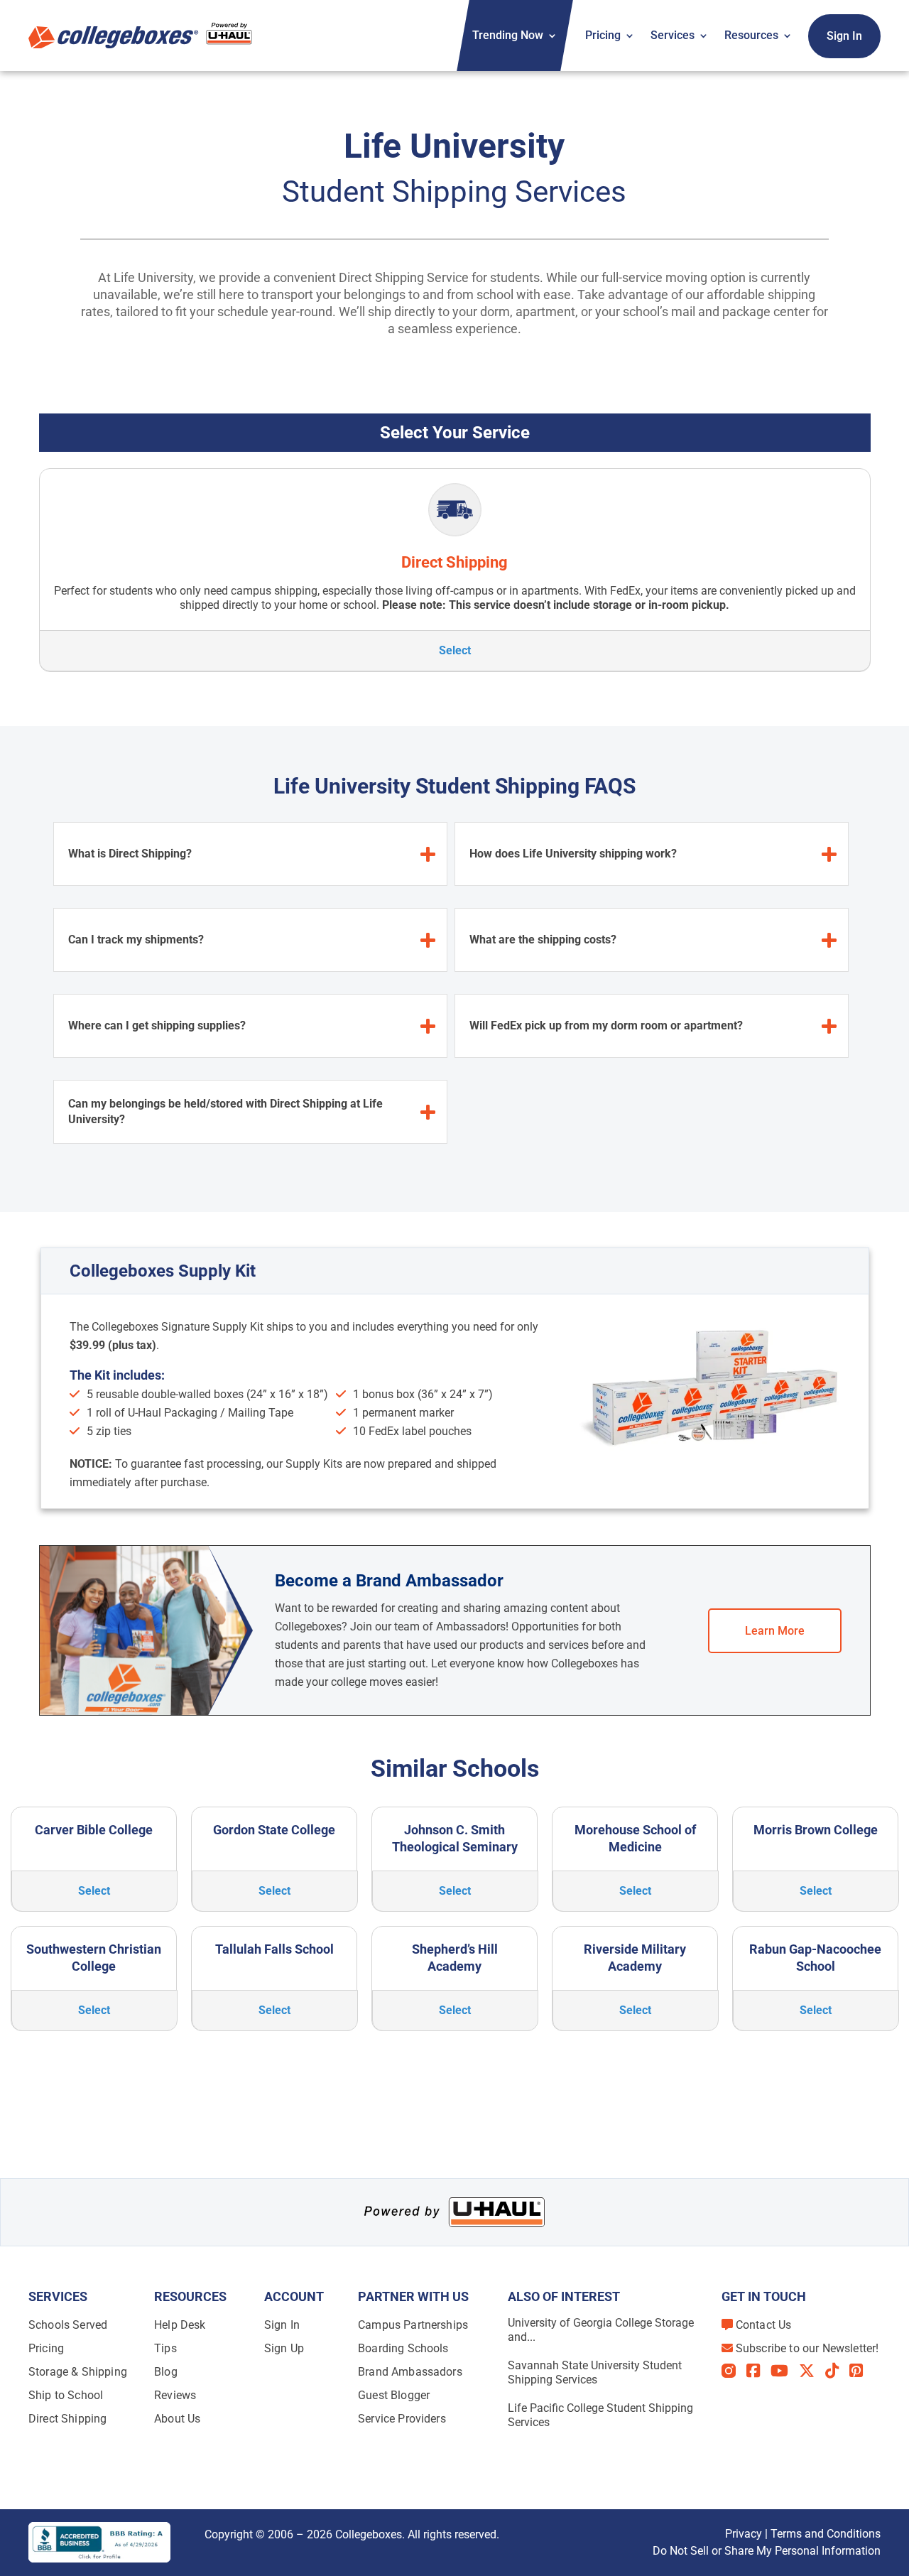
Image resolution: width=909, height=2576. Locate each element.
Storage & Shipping (78, 2372)
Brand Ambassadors (410, 2372)
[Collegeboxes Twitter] (812, 2371)
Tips (165, 2348)
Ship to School (66, 2395)
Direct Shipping (67, 2419)
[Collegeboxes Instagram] (734, 2372)
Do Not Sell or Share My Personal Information (767, 2551)
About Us (177, 2419)
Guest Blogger (394, 2395)
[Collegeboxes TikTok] (837, 2371)
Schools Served (68, 2325)
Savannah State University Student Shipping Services (595, 2372)
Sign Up (284, 2348)
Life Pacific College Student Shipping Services (600, 2415)
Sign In (844, 36)
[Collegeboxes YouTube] (785, 2371)
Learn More (775, 1631)
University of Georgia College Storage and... (601, 2330)
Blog (166, 2372)
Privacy (744, 2534)
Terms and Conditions (826, 2534)
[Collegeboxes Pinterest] (861, 2371)
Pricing (603, 35)
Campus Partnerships (413, 2325)
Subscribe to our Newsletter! (807, 2348)
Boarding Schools (403, 2348)
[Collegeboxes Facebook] (758, 2371)
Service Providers (402, 2419)
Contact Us (764, 2325)
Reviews (175, 2395)
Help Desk (180, 2325)
